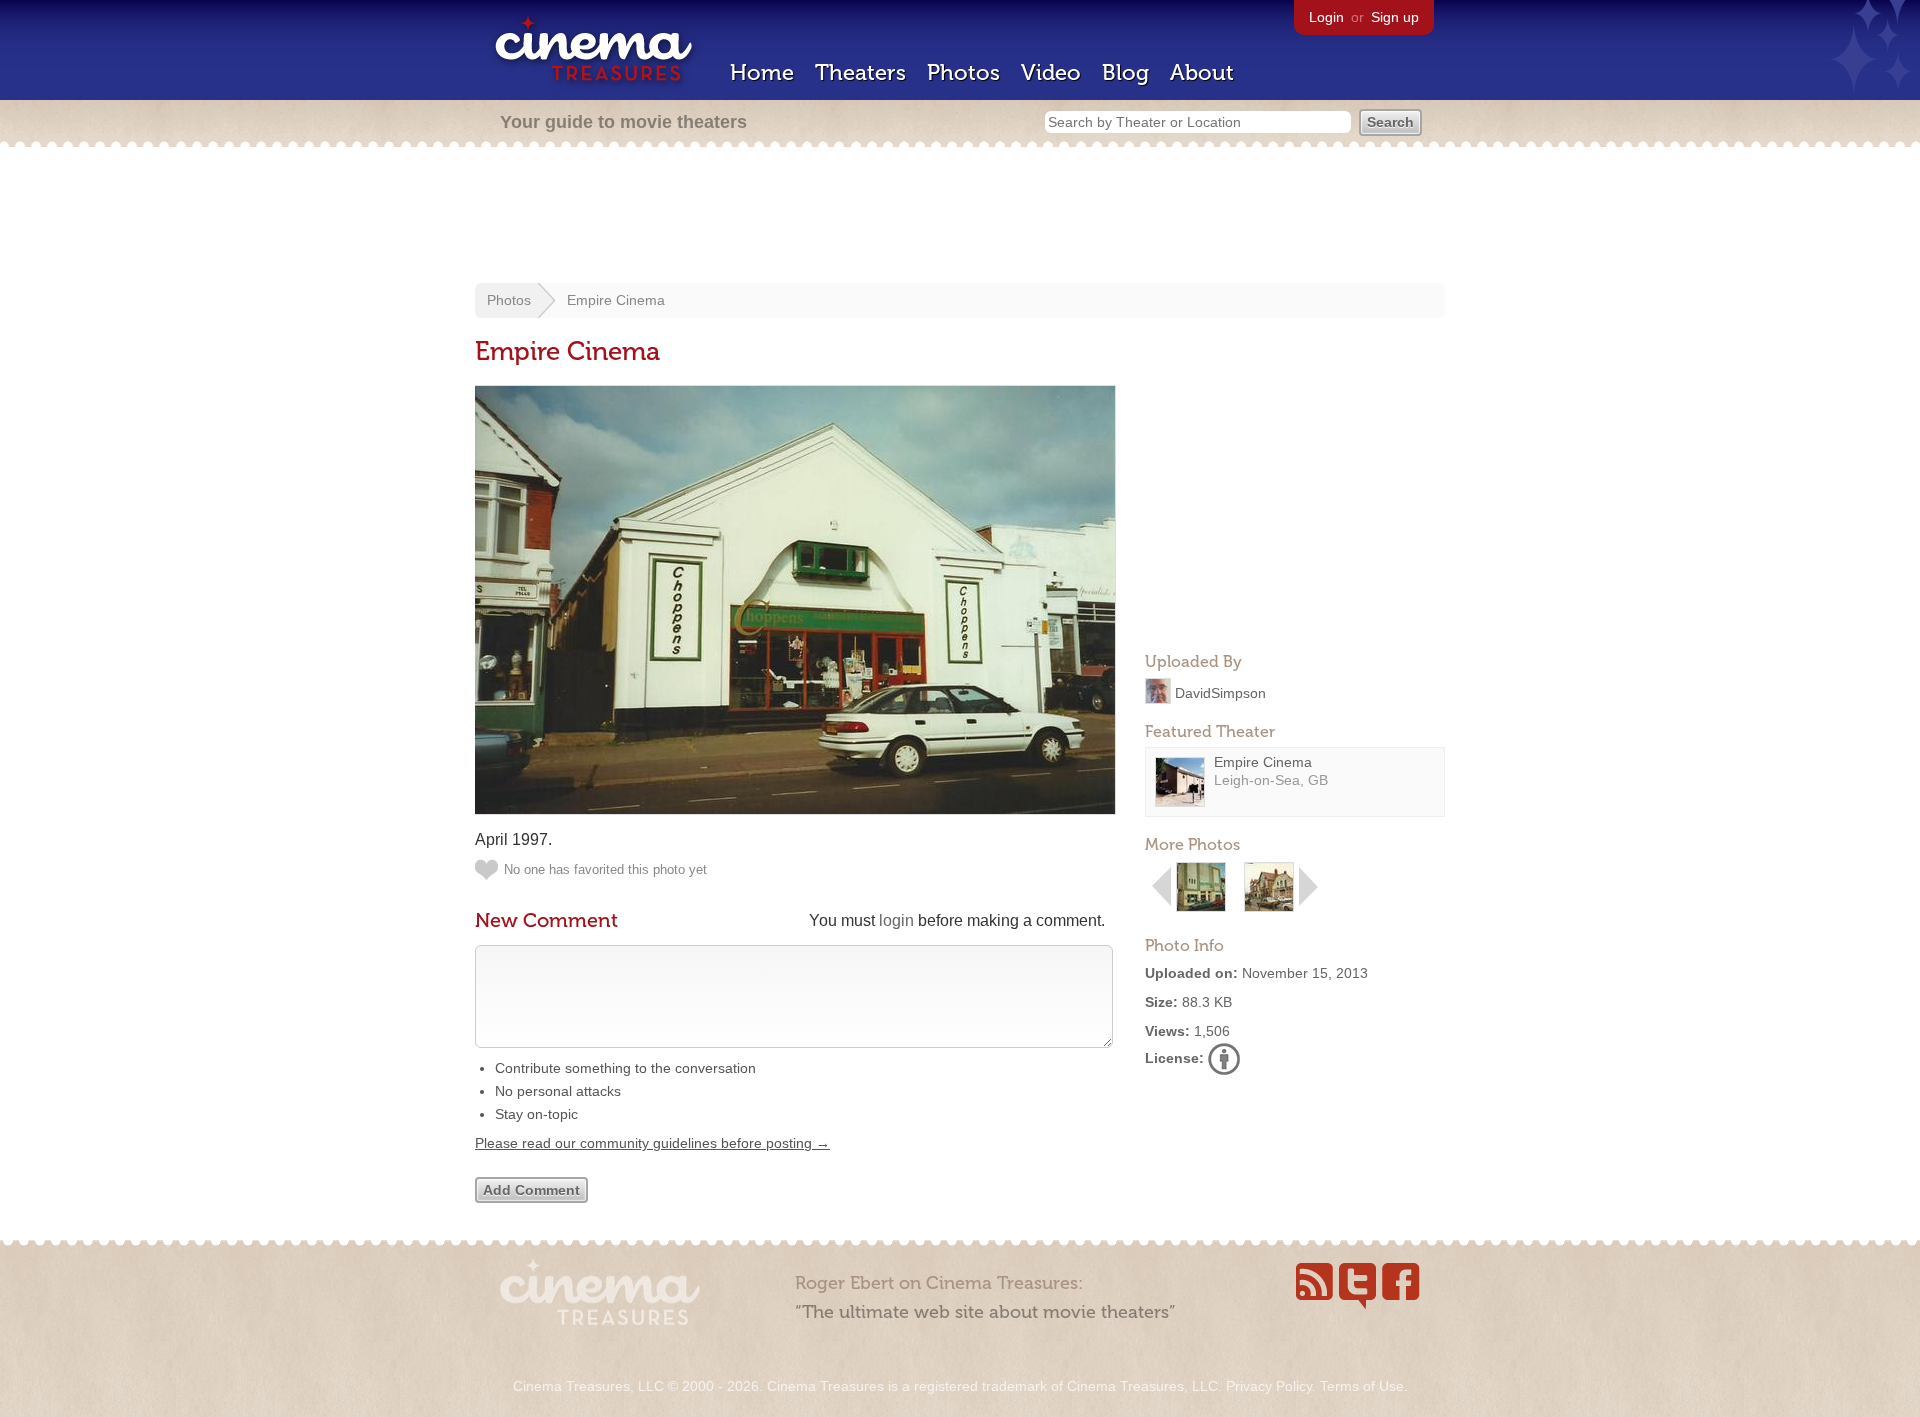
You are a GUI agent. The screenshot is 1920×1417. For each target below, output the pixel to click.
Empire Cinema (616, 300)
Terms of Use (1362, 1386)
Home (762, 72)
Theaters (860, 72)
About (1202, 72)
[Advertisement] (960, 217)
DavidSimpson (1220, 692)
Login (1326, 17)
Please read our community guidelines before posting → (652, 1143)
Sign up (1395, 17)
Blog (1125, 72)
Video (1051, 72)
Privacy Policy (1269, 1386)
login (896, 920)
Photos (963, 72)
